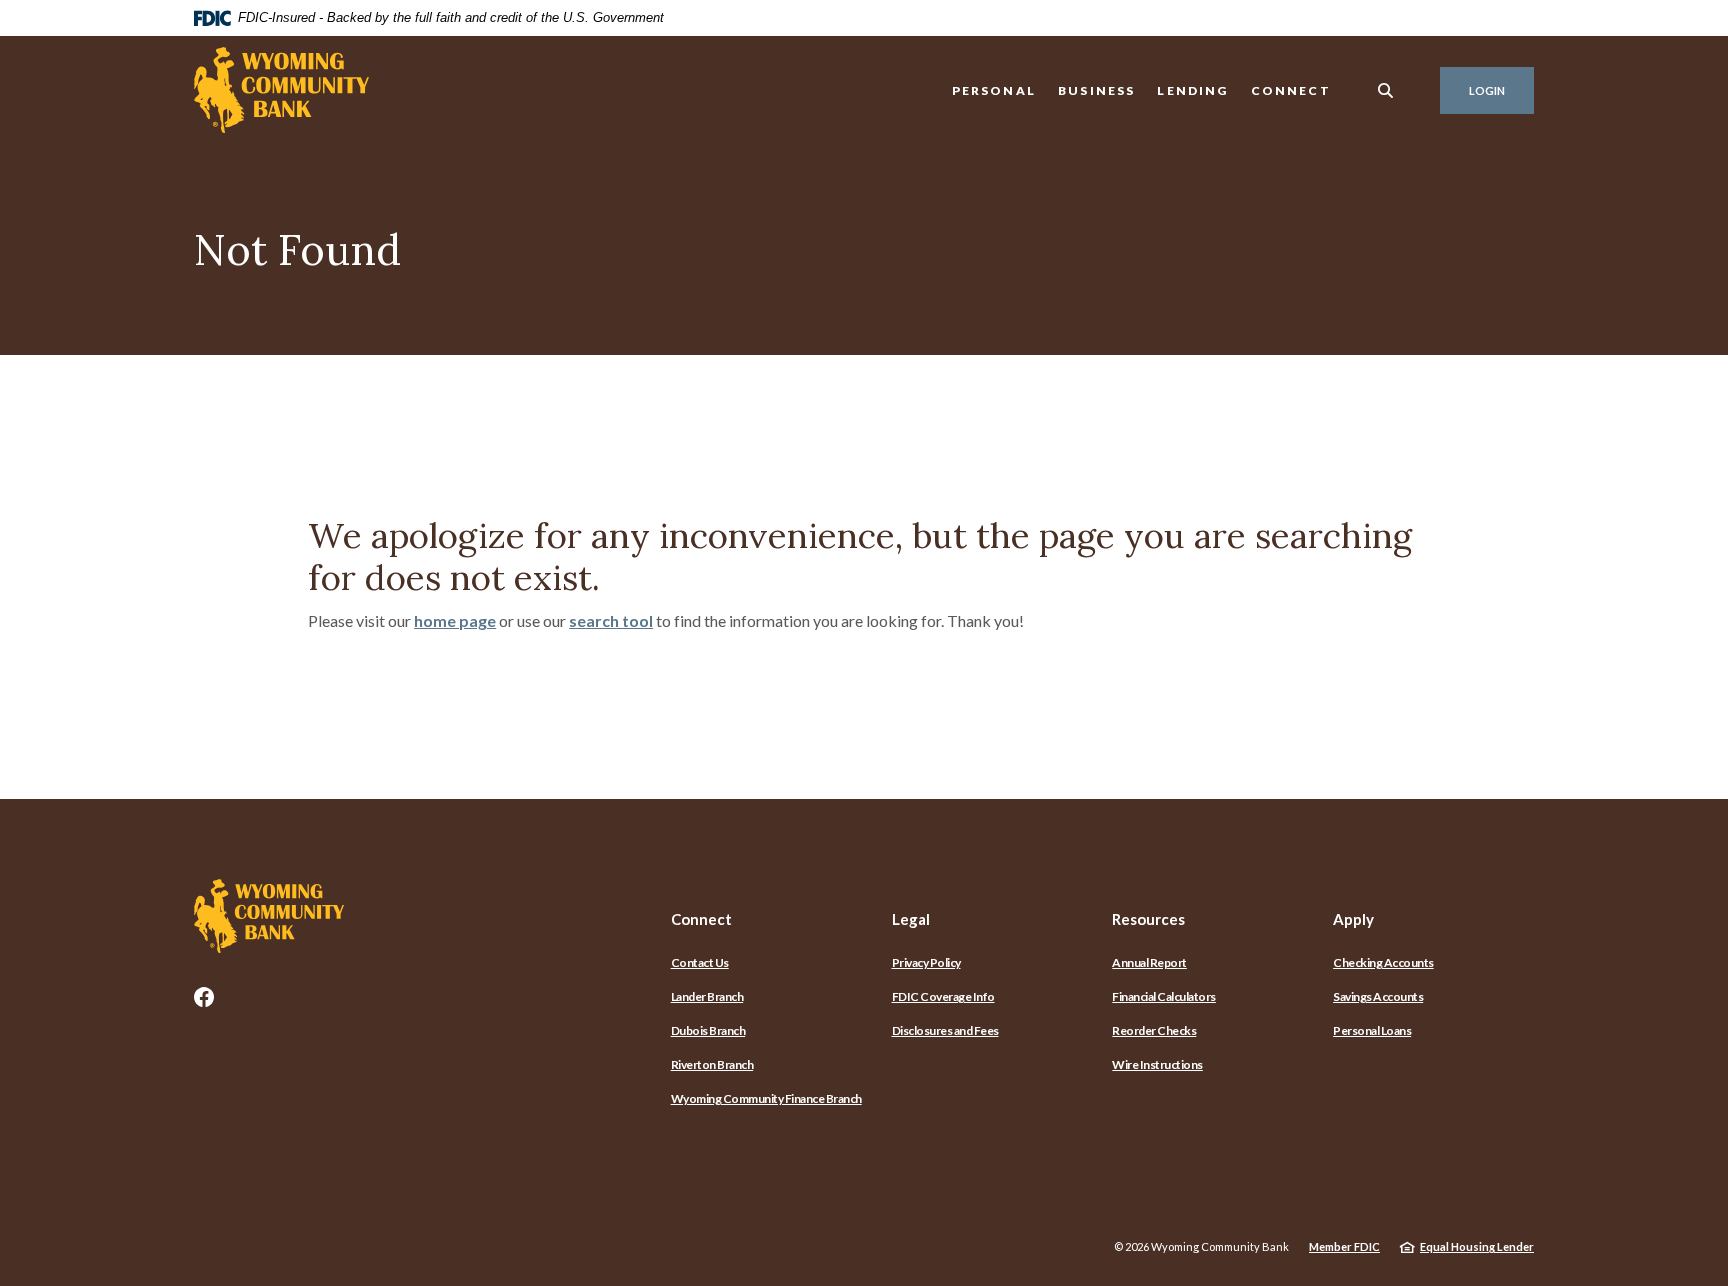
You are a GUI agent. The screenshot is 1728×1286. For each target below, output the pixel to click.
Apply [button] (1353, 919)
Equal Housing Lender (1477, 1246)
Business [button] (1096, 90)
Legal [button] (911, 919)
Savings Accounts (1378, 996)
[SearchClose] (1386, 90)
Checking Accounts (1383, 962)
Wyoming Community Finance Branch (766, 1098)
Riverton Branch (712, 1064)
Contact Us (700, 962)
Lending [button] (1192, 90)
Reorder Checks (1154, 1030)
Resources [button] (1148, 919)
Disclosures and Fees (945, 1030)
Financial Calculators (1164, 996)
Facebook (204, 997)
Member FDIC (1344, 1246)
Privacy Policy (926, 962)
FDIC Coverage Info (943, 996)
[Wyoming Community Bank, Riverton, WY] (281, 90)
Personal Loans (1372, 1030)
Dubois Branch (708, 1030)
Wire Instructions (1157, 1064)
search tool (611, 620)
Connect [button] (1291, 90)
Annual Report (1149, 962)
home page (455, 620)
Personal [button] (994, 90)
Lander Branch (707, 996)
